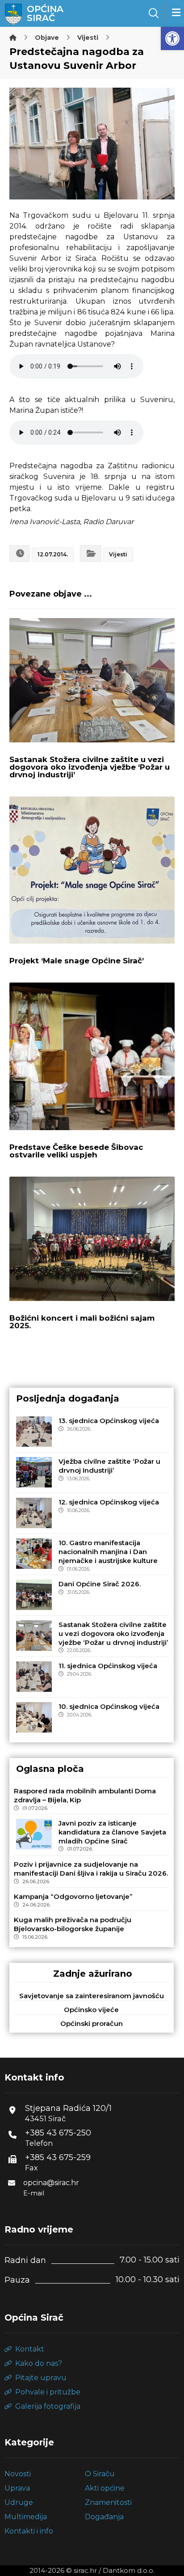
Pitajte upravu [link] (41, 2378)
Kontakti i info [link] (29, 2531)
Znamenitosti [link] (108, 2502)
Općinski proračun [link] (92, 2023)
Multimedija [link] (26, 2517)
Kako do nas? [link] (39, 2363)
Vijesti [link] (118, 554)
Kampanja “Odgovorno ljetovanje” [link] (73, 1896)
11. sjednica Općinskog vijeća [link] (108, 1666)
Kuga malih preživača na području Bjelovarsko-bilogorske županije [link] (73, 1924)
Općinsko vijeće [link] (91, 2010)
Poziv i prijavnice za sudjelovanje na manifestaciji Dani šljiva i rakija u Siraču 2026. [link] (91, 1869)
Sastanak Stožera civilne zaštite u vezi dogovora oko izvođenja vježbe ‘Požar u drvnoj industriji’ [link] (113, 1633)
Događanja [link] (104, 2517)
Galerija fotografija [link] (48, 2406)
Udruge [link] (19, 2502)
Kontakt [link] (30, 2349)
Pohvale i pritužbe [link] (48, 2392)
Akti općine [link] (105, 2488)
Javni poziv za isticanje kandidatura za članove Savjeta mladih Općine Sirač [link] (112, 1832)
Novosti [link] (18, 2474)
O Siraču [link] (100, 2474)
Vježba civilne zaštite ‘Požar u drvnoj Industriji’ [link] (109, 1466)
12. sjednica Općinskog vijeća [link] (109, 1502)
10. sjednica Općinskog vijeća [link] (109, 1706)
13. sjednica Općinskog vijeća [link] (109, 1421)
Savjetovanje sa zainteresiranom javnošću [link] (92, 1996)
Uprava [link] (17, 2488)
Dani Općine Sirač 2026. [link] (100, 1584)
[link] (172, 38)
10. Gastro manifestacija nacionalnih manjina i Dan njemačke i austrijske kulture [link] (108, 1552)
